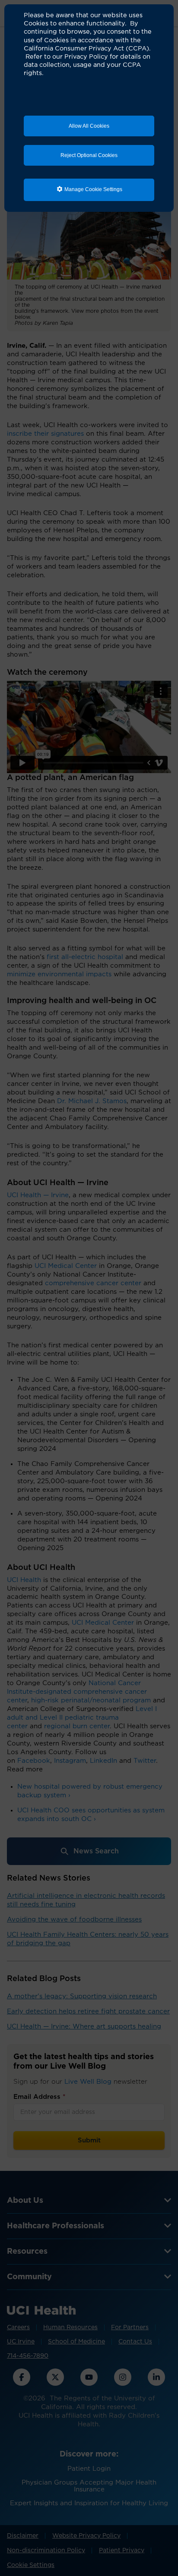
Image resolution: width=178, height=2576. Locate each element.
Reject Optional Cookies (89, 155)
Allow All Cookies (89, 126)
